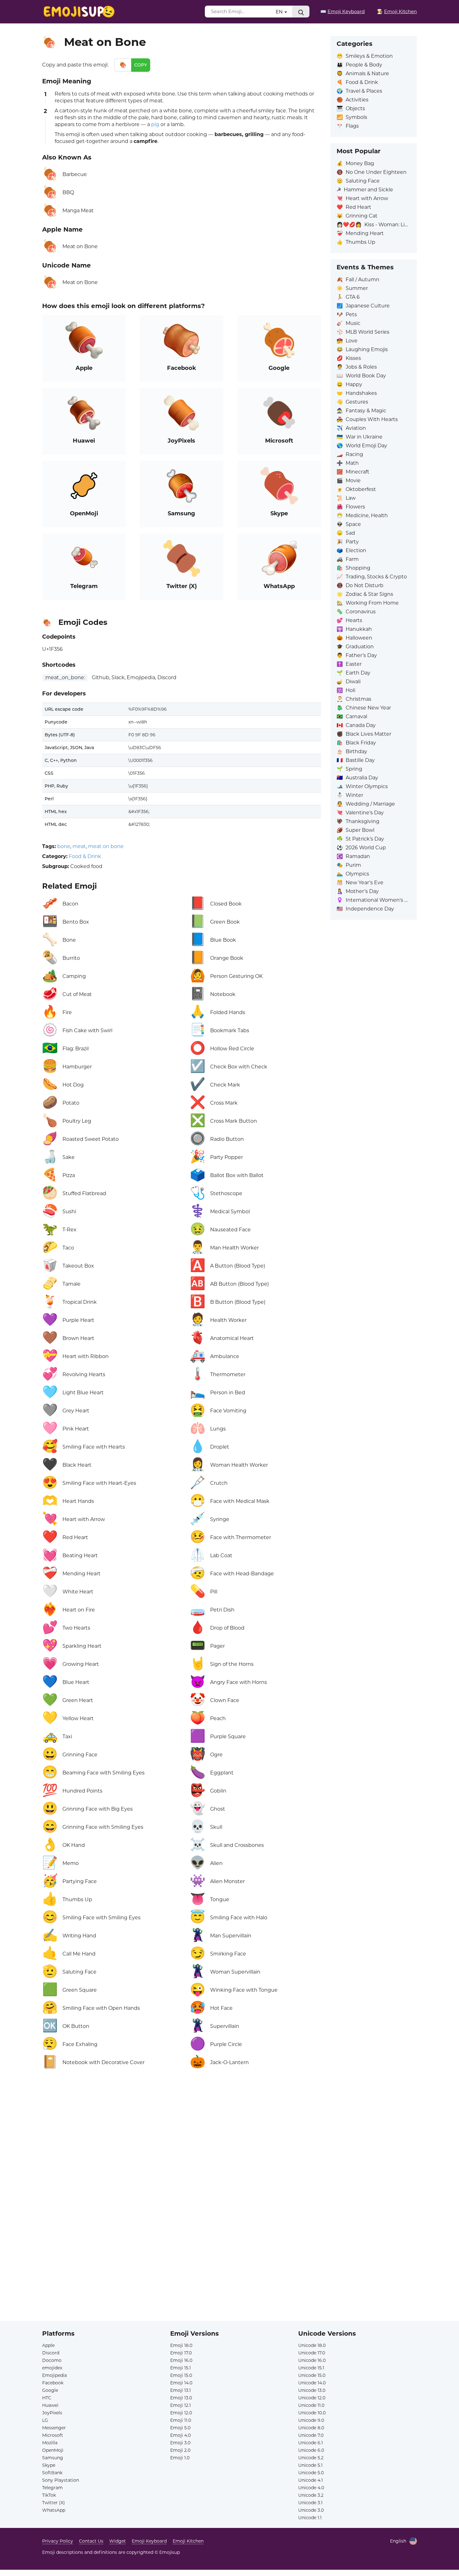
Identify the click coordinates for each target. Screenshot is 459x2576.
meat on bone (106, 846)
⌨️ (343, 11)
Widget (118, 2541)
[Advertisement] (182, 2148)
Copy (141, 65)
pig (155, 124)
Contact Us (91, 2541)
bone (64, 846)
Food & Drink (85, 856)
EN (280, 12)
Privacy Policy (58, 2541)
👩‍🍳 (397, 11)
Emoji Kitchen (188, 2541)
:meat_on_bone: (65, 677)
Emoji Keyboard (149, 2541)
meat (79, 846)
